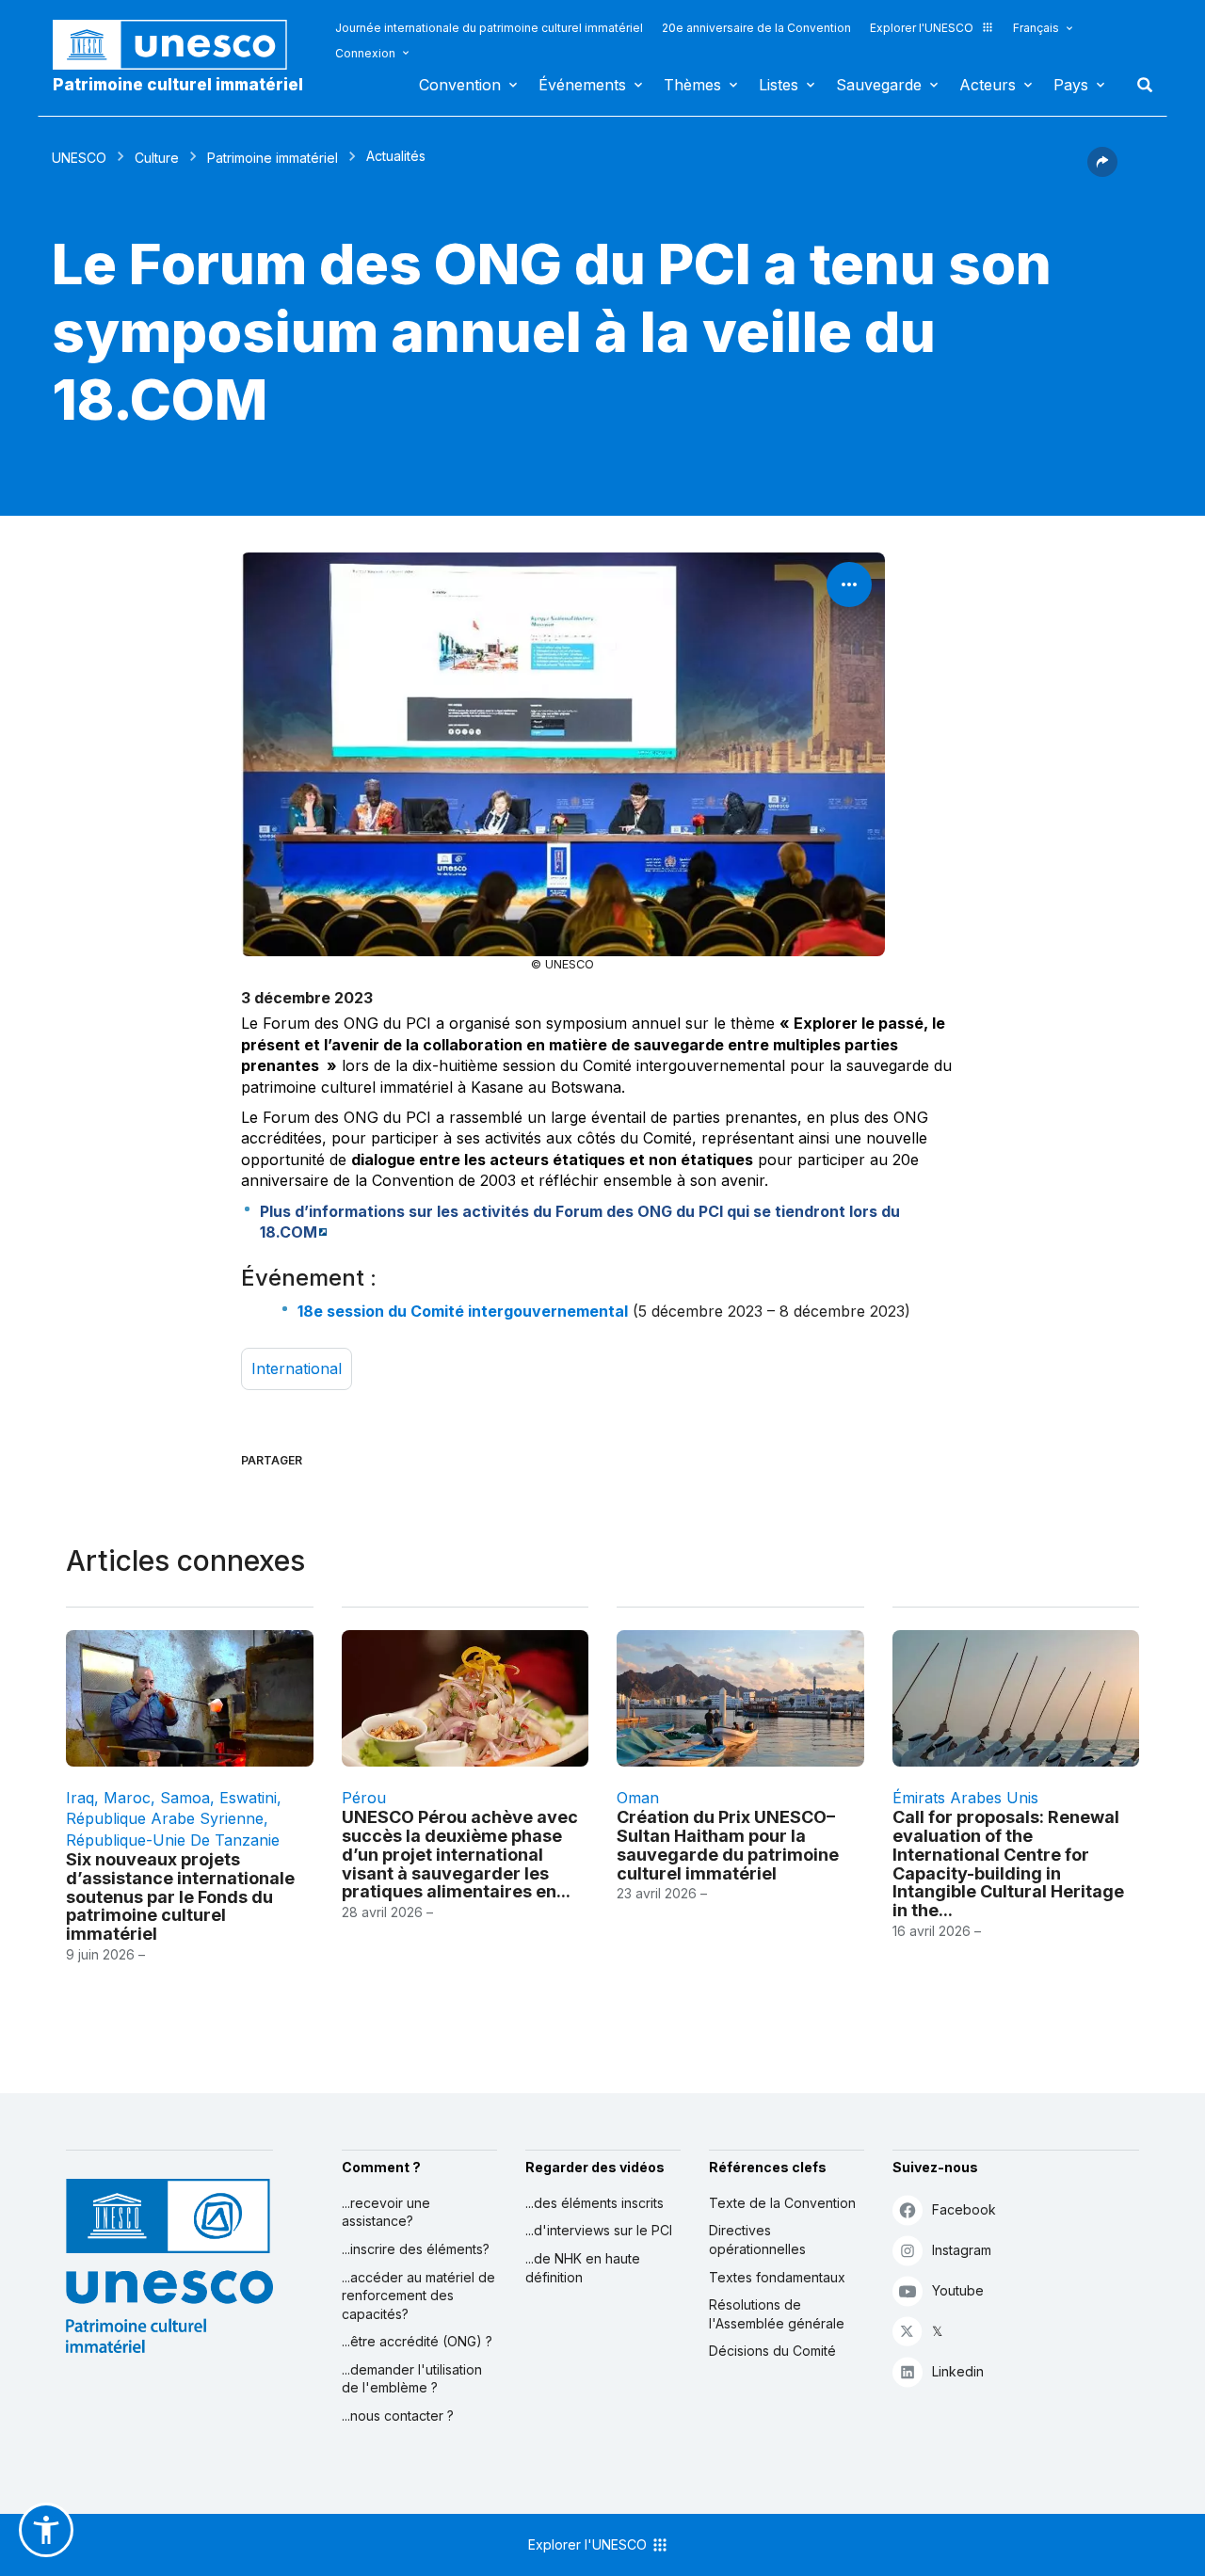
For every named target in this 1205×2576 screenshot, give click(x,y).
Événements (582, 85)
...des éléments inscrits (594, 2203)
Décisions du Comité (772, 2351)
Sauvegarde (879, 85)
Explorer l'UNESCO (922, 28)
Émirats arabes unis (965, 1798)
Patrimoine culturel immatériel (178, 85)
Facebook (964, 2209)
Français (1036, 28)
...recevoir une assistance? (386, 2212)
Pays (1071, 85)
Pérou (364, 1798)
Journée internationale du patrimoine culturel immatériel (489, 28)
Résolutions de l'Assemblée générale (777, 2314)
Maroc (127, 1798)
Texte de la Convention (782, 2203)
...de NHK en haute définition (583, 2268)
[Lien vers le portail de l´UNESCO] (180, 45)
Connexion (365, 53)
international (297, 1368)
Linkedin (958, 2371)
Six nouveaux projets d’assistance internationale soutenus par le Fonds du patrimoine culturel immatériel (180, 1896)
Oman (638, 1798)
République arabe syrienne (165, 1818)
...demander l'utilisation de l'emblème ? (412, 2379)
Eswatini (248, 1798)
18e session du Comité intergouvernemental (463, 1311)
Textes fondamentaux (777, 2277)
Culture (157, 158)
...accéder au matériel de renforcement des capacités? (418, 2296)
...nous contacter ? (398, 2416)
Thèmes (692, 85)
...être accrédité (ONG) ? (417, 2341)
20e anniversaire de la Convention (756, 28)
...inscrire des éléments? (416, 2249)
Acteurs (988, 85)
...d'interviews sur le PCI (599, 2230)
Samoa (185, 1798)
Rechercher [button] (1139, 85)
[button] (1102, 171)
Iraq (80, 1798)
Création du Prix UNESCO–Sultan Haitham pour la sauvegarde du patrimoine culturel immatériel (728, 1845)
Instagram (962, 2250)
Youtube (958, 2290)
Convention (460, 85)
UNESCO (79, 158)
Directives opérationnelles (757, 2240)
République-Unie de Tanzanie (173, 1840)
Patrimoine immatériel (273, 158)
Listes (779, 85)
